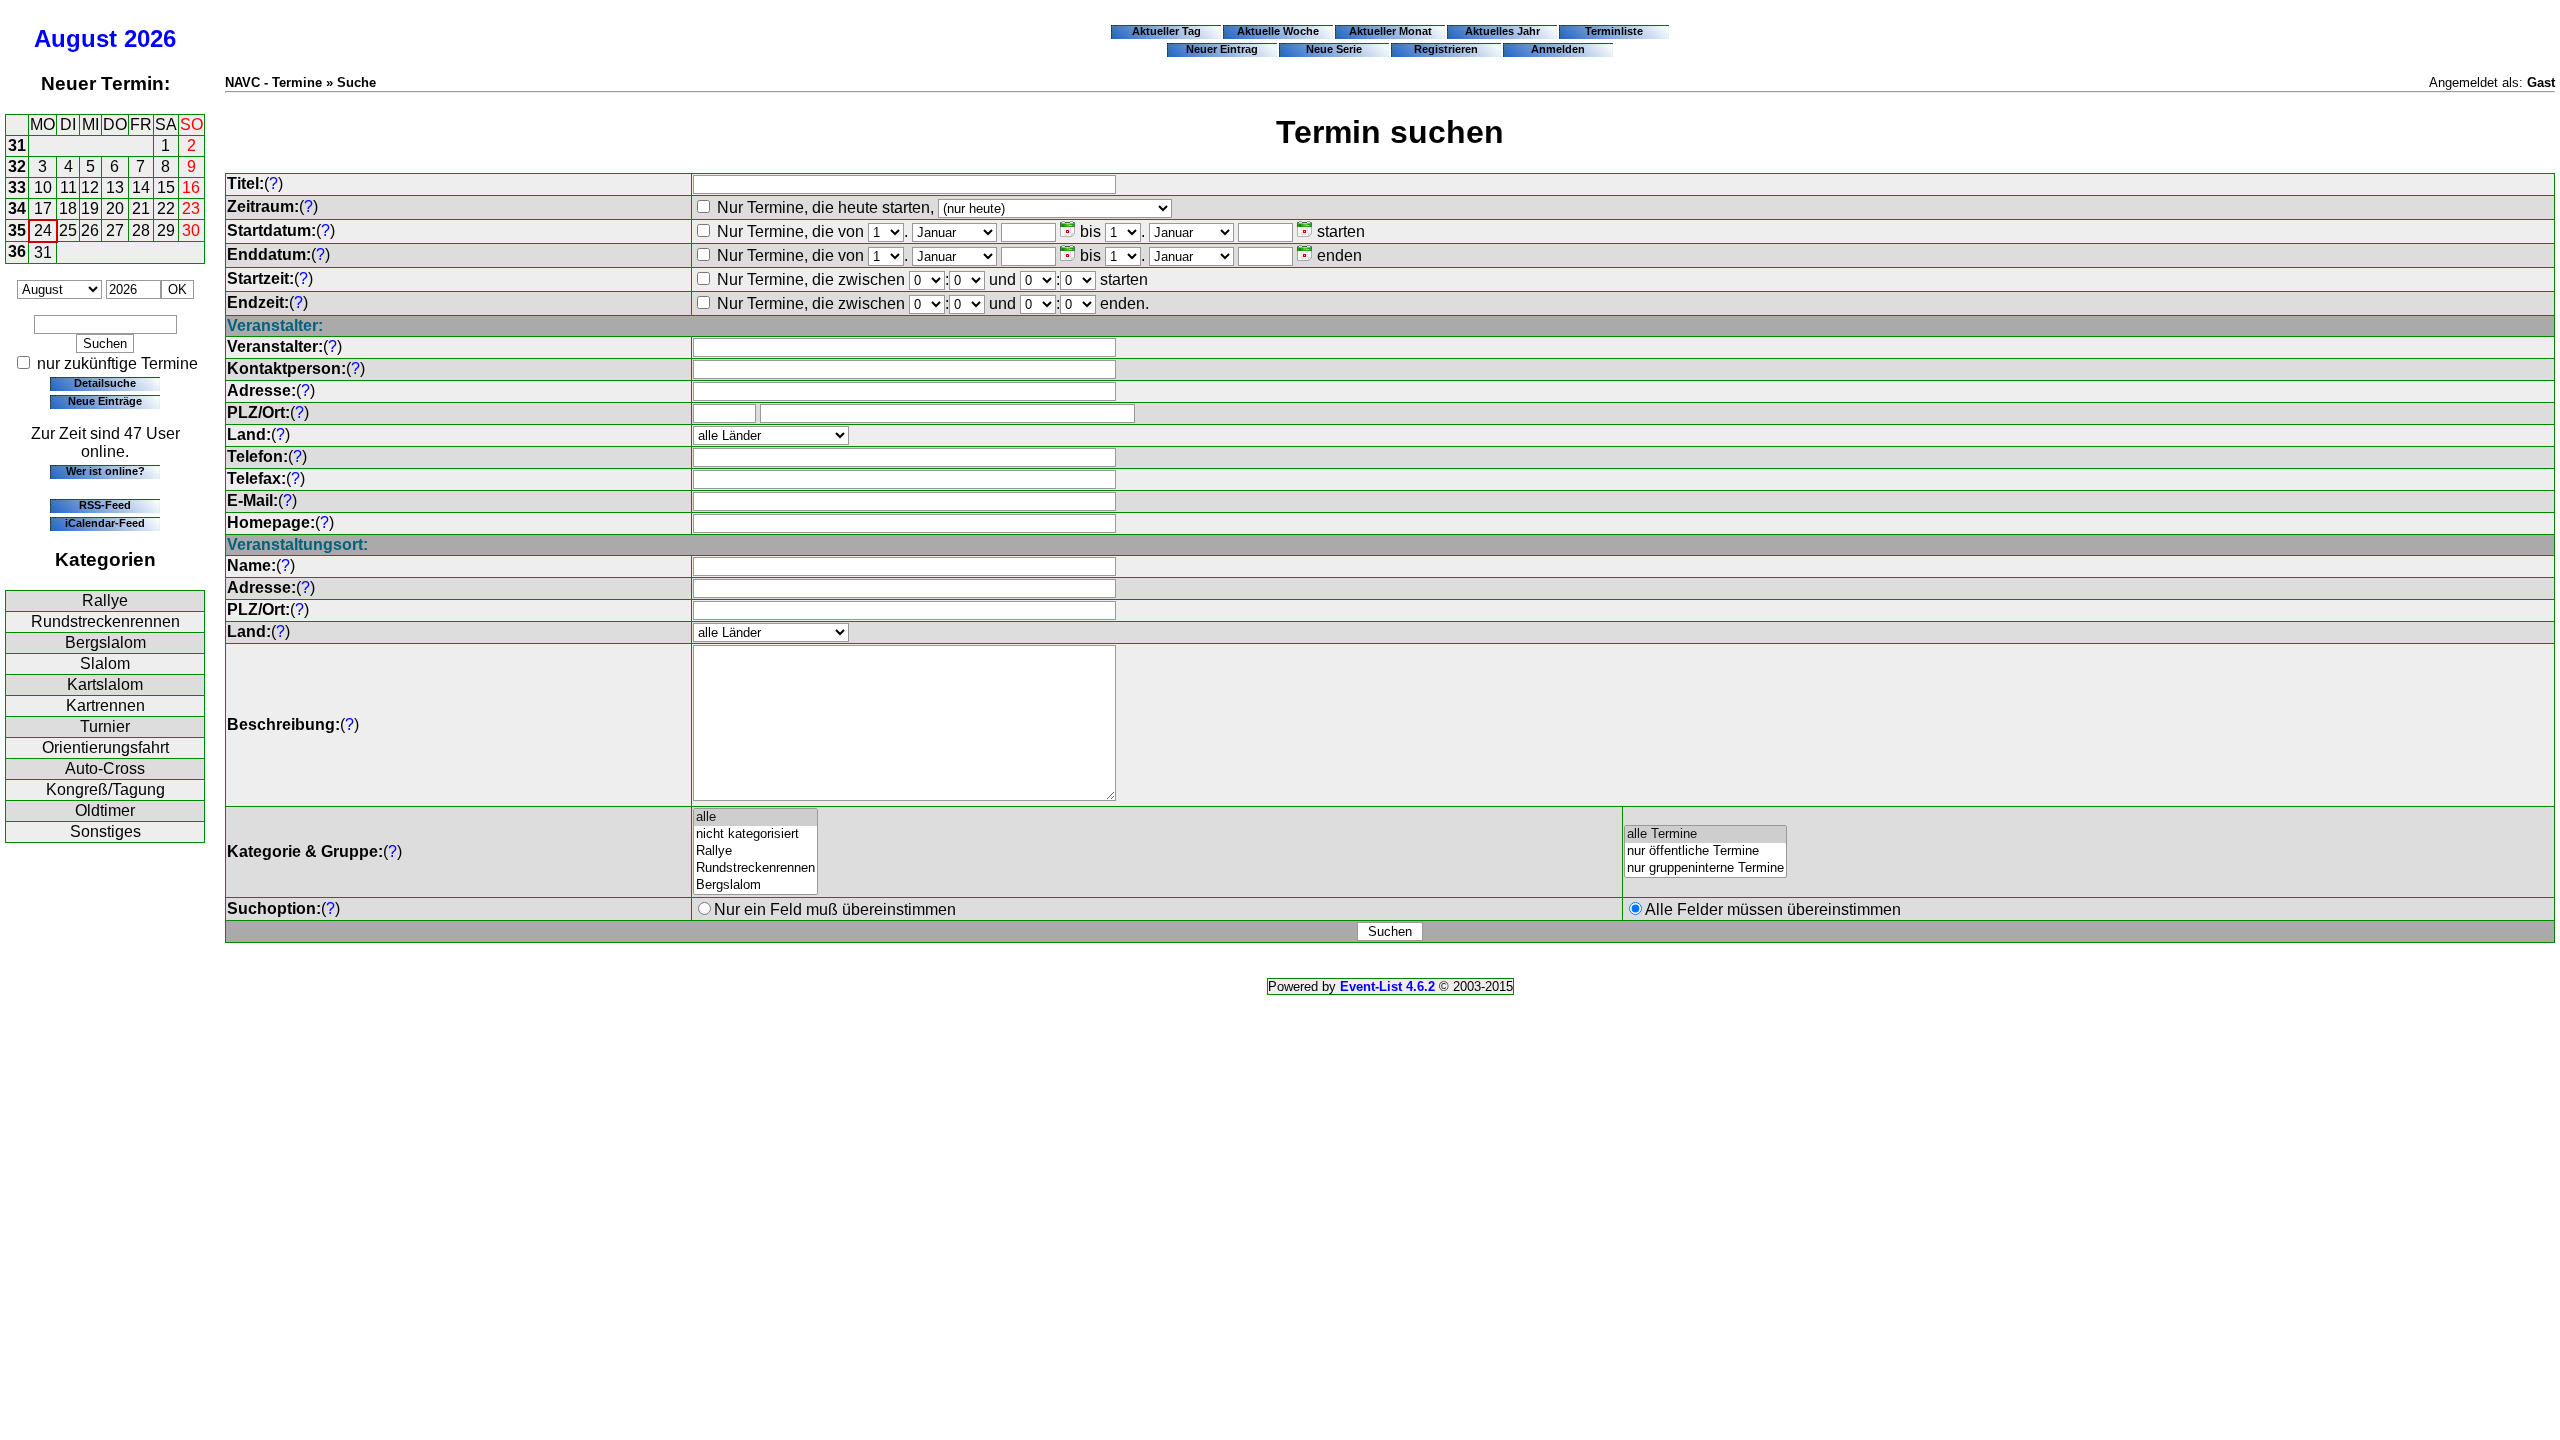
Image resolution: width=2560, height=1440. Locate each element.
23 (191, 208)
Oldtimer (105, 810)
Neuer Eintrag (1222, 49)
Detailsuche (105, 383)
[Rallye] (755, 851)
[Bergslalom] (755, 885)
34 (17, 208)
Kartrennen (105, 705)
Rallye (105, 600)
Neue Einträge (105, 401)
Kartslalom (105, 684)
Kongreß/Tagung (105, 789)
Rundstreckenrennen (105, 621)
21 (141, 208)
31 (17, 145)
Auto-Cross (105, 768)
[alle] (755, 817)
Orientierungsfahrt (105, 747)
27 (115, 230)
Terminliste (1614, 31)
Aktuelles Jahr (1502, 31)
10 (43, 187)
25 (68, 230)
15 (166, 187)
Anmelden (1558, 49)
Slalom (105, 663)
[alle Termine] (1705, 834)
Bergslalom (105, 642)
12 (90, 187)
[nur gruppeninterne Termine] (1705, 868)
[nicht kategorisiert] (755, 834)
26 (90, 230)
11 (68, 187)
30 (191, 230)
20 (115, 208)
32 (17, 166)
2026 (150, 38)
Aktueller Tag (1166, 31)
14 (141, 187)
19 (90, 208)
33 (17, 187)
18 (68, 208)
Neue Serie (1334, 49)
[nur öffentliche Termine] (1705, 851)
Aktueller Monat (1390, 31)
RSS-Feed (105, 505)
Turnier (105, 726)
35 (17, 230)
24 (43, 230)
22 (166, 208)
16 (191, 187)
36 (17, 251)
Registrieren (1446, 49)
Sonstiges (105, 831)
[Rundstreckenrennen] (755, 868)
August (75, 38)
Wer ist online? (105, 471)
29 (166, 230)
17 (43, 208)
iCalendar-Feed (105, 523)
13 (115, 187)
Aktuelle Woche (1278, 31)
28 (141, 230)
